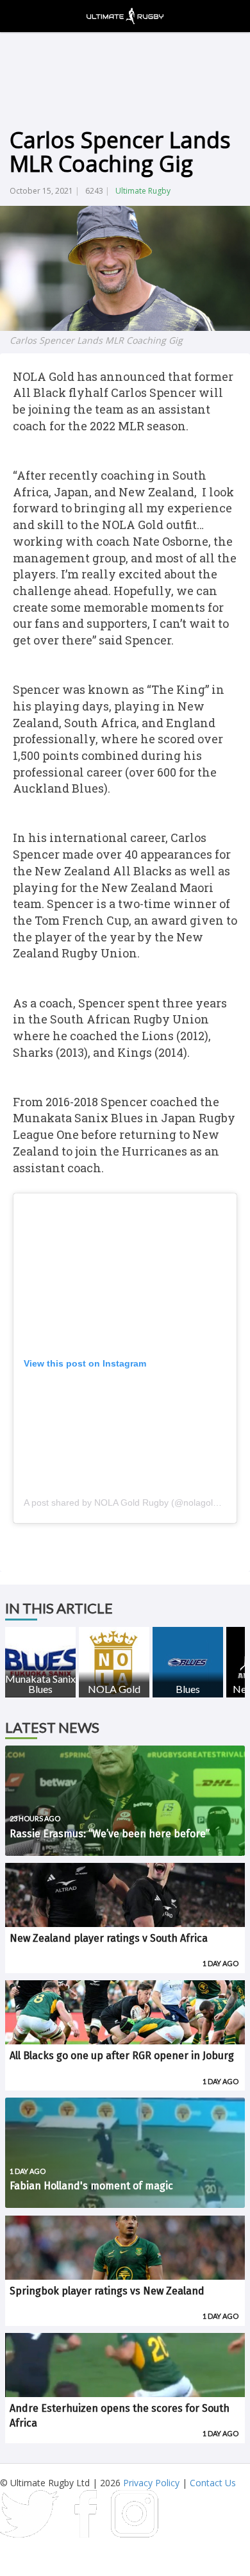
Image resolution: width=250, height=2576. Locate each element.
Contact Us (213, 2483)
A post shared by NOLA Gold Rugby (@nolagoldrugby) (134, 1503)
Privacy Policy (151, 2483)
